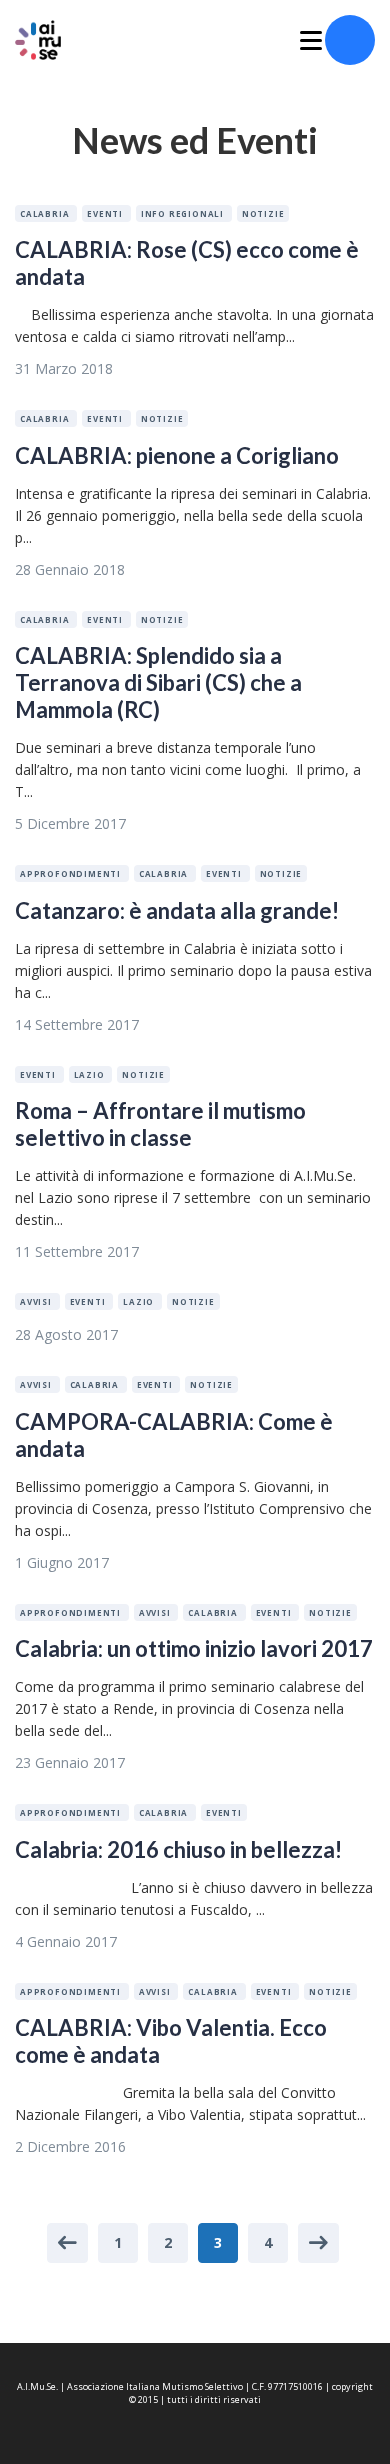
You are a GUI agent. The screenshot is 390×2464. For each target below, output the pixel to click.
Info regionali (184, 213)
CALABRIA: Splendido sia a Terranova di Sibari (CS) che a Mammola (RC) (158, 682)
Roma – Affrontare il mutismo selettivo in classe (160, 1124)
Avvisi (37, 1301)
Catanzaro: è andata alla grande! (177, 910)
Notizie (263, 213)
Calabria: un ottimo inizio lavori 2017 (194, 1648)
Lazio (91, 1074)
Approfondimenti (72, 873)
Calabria (46, 213)
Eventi (106, 213)
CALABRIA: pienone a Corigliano (177, 455)
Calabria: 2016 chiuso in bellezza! (178, 1849)
